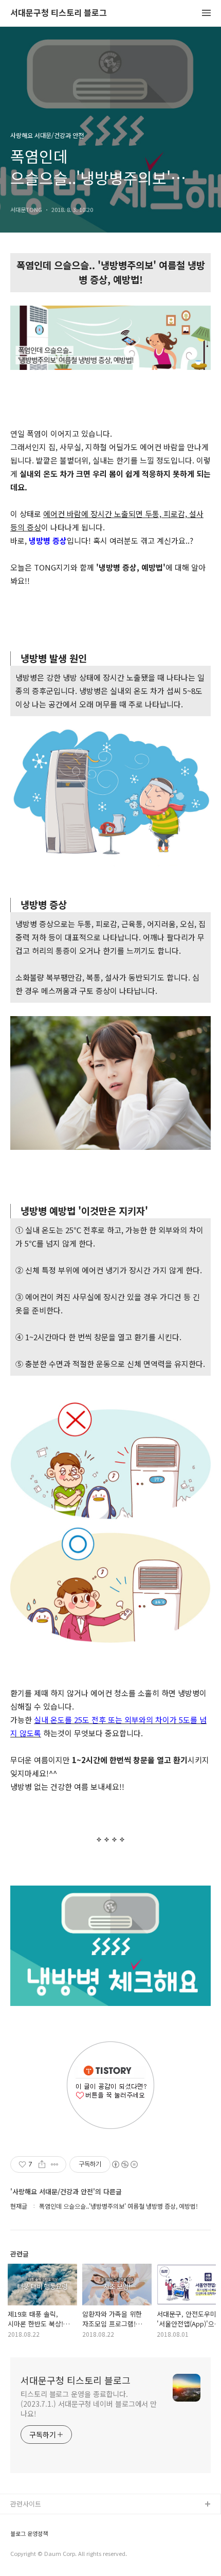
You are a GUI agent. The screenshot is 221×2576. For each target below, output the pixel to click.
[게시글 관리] (55, 2164)
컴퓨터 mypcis (32, 2554)
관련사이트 (26, 2504)
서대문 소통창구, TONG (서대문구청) (63, 2521)
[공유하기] (42, 2164)
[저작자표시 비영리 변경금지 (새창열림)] (124, 2164)
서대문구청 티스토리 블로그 (59, 13)
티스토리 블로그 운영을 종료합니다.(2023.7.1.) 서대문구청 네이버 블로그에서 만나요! (89, 2404)
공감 (17, 2538)
